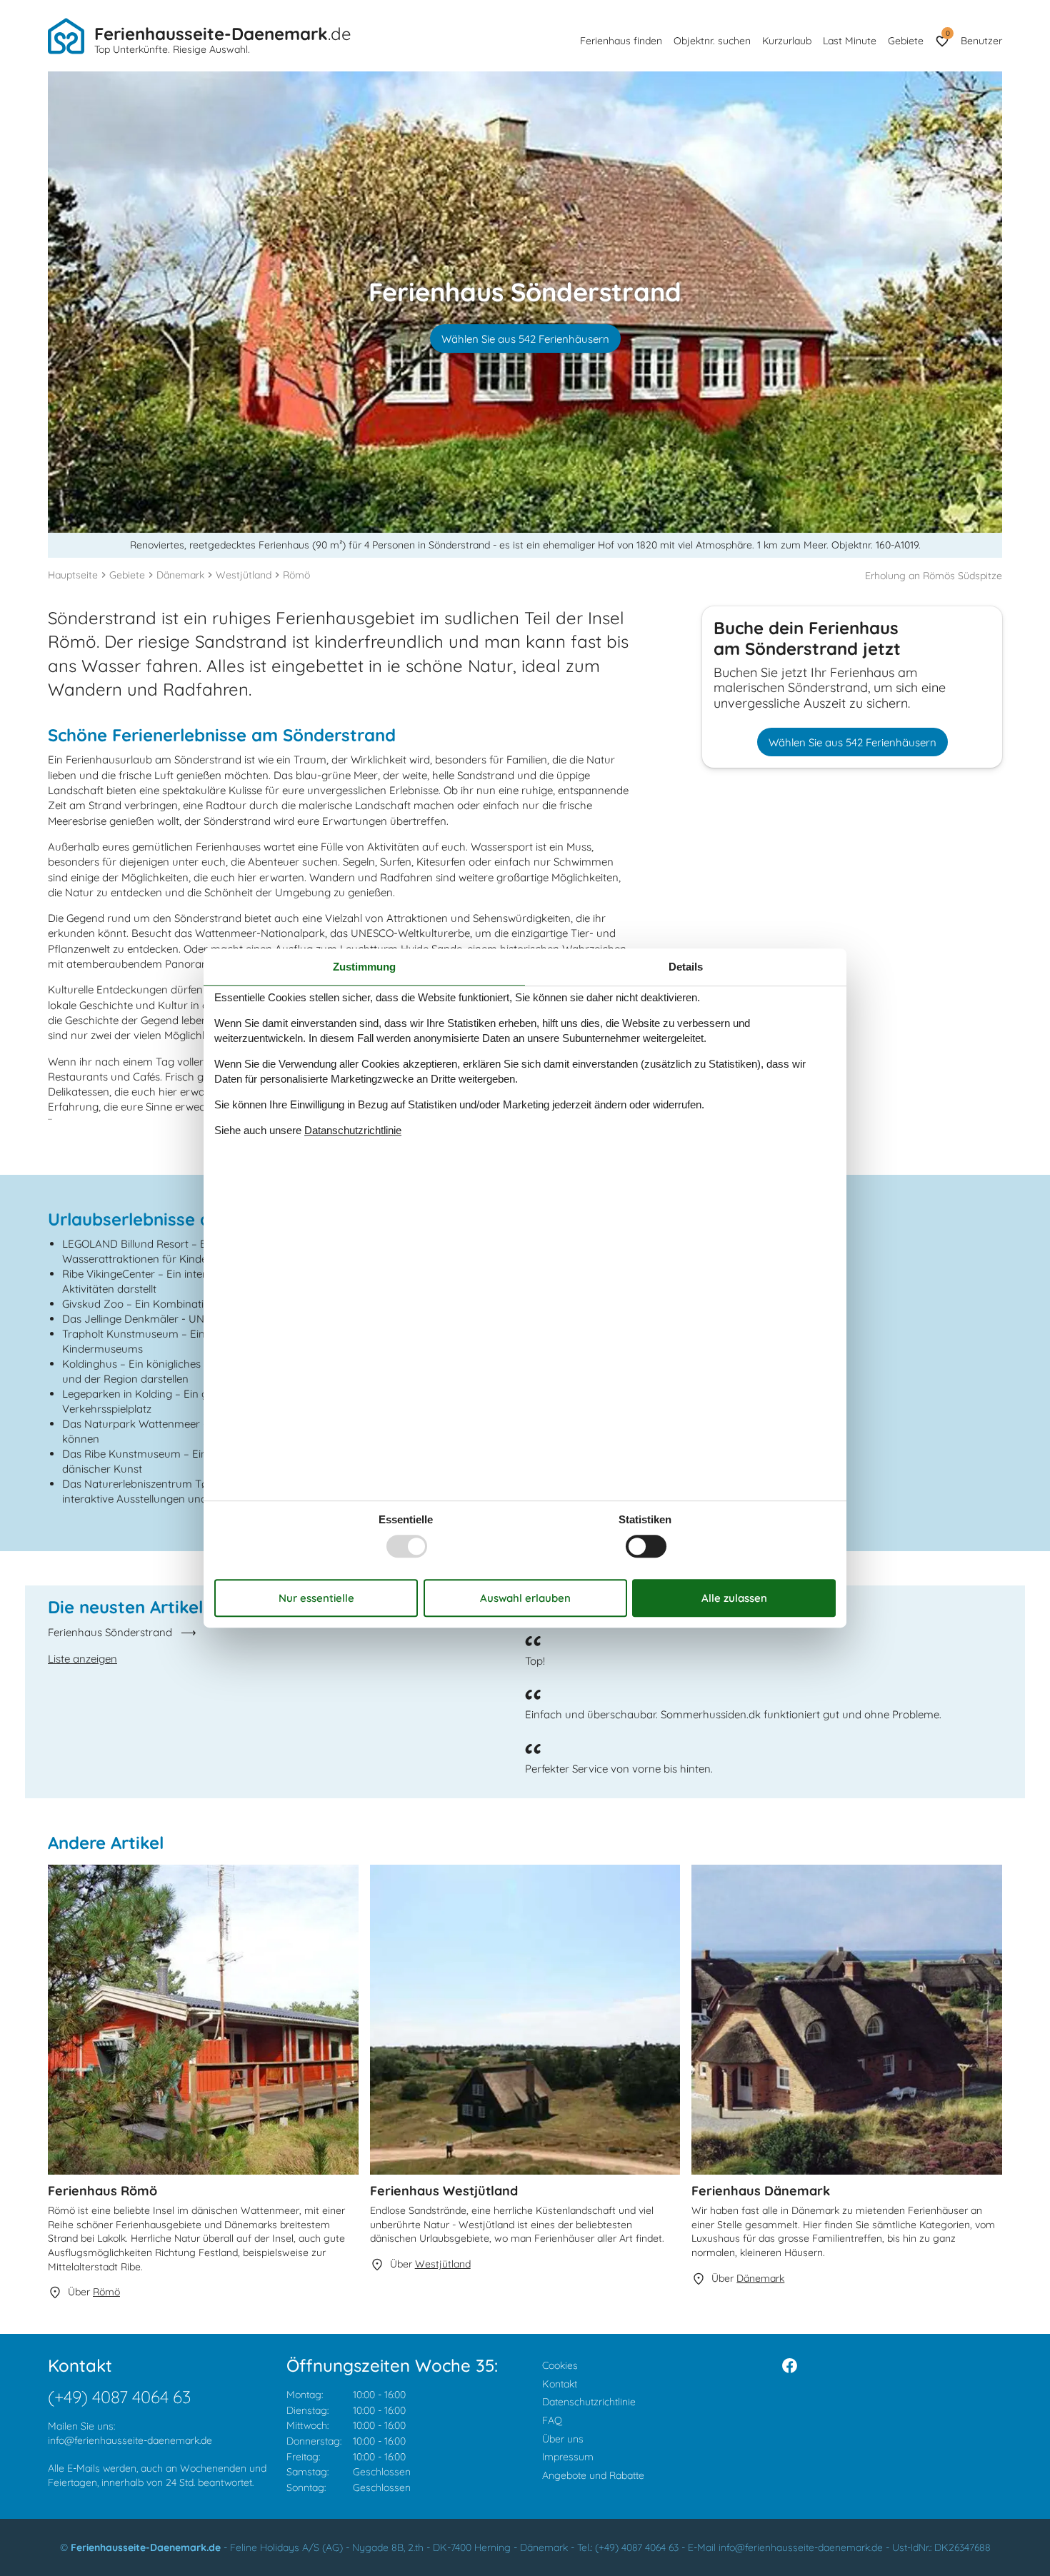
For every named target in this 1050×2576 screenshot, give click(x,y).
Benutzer (981, 41)
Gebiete (906, 41)
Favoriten (947, 33)
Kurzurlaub (787, 41)
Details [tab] (686, 967)
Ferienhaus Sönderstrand (110, 1632)
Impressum (568, 2457)
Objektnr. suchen (712, 41)
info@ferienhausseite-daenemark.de (130, 2440)
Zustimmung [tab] (364, 967)
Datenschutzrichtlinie (589, 2402)
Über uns (563, 2439)
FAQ (552, 2420)
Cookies (560, 2365)
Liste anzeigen (82, 1659)
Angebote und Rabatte (593, 2475)
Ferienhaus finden (621, 41)
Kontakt (560, 2384)
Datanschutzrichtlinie (353, 1130)
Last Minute (850, 41)
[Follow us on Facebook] (790, 2366)
